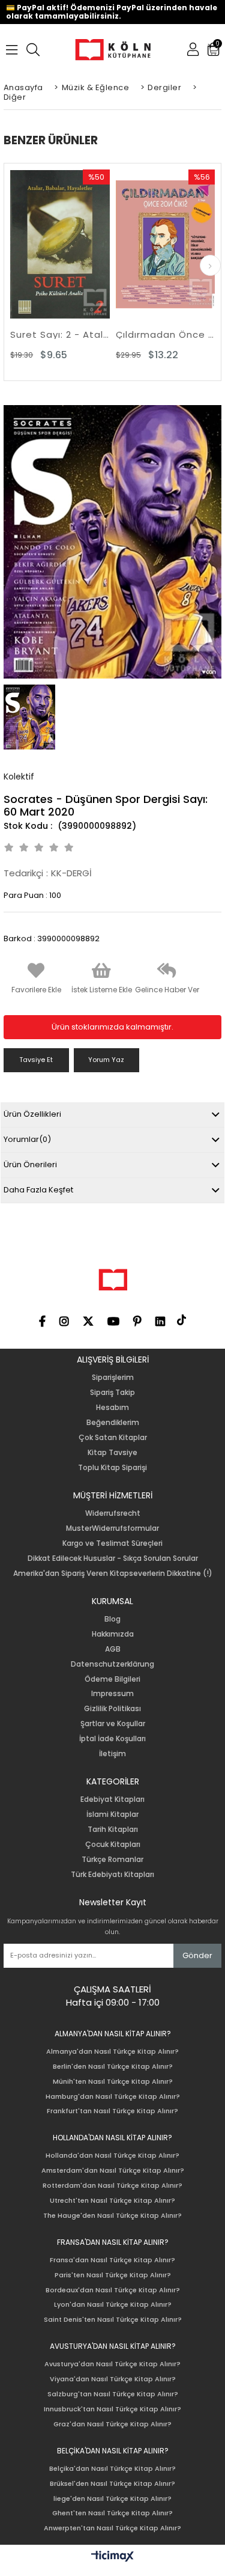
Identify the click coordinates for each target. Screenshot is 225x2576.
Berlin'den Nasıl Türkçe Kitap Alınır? (113, 2067)
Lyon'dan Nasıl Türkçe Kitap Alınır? (113, 2305)
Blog (112, 1619)
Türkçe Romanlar (112, 1860)
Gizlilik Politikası (112, 1709)
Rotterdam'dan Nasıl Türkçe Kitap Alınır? (112, 2186)
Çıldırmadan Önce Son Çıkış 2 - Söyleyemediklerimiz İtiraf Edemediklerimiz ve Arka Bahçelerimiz (166, 334)
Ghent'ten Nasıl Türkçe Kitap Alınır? (112, 2513)
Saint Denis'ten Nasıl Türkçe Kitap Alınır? (113, 2320)
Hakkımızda (113, 1634)
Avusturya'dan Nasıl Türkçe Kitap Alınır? (112, 2364)
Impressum (112, 1694)
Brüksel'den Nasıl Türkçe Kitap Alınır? (112, 2484)
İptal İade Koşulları (112, 1739)
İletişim (112, 1754)
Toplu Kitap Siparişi (112, 1468)
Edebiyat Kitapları (112, 1799)
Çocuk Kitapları (113, 1845)
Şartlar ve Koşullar (113, 1724)
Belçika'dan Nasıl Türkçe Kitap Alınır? (112, 2469)
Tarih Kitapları (113, 1830)
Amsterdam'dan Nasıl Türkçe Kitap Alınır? (113, 2171)
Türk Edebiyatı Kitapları (112, 1875)
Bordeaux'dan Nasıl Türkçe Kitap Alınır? (113, 2290)
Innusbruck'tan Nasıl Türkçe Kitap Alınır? (112, 2409)
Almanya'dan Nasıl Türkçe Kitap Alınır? (112, 2052)
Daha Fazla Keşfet (38, 1190)
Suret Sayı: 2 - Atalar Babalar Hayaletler (60, 334)
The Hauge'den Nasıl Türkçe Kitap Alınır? (112, 2216)
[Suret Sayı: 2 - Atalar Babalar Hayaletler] (60, 244)
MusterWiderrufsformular (112, 1528)
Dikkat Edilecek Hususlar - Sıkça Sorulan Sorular (113, 1558)
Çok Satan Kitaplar (113, 1438)
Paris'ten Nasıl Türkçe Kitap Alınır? (113, 2275)
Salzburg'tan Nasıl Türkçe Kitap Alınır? (113, 2394)
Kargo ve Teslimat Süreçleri (112, 1543)
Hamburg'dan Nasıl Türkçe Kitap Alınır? (113, 2097)
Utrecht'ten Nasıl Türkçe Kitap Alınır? (112, 2201)
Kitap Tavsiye (112, 1453)
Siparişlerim (113, 1378)
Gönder (197, 1955)
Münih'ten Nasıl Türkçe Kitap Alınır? (113, 2082)
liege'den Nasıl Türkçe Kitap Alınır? (112, 2499)
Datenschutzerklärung (112, 1664)
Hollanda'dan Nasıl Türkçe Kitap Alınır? (112, 2156)
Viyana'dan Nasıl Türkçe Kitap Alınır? (113, 2379)
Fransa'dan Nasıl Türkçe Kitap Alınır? (112, 2260)
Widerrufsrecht (113, 1513)
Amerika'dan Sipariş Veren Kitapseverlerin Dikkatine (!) (113, 1573)
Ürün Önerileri (30, 1164)
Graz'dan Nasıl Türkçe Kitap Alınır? (112, 2424)
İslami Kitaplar (112, 1814)
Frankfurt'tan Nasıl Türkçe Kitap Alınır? (112, 2111)
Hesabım (112, 1408)
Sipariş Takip (112, 1393)
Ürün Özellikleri (32, 1114)
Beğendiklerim (113, 1423)
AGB (113, 1649)
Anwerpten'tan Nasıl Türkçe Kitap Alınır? (112, 2528)
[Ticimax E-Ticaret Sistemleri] (112, 2557)
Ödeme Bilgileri (112, 1679)
